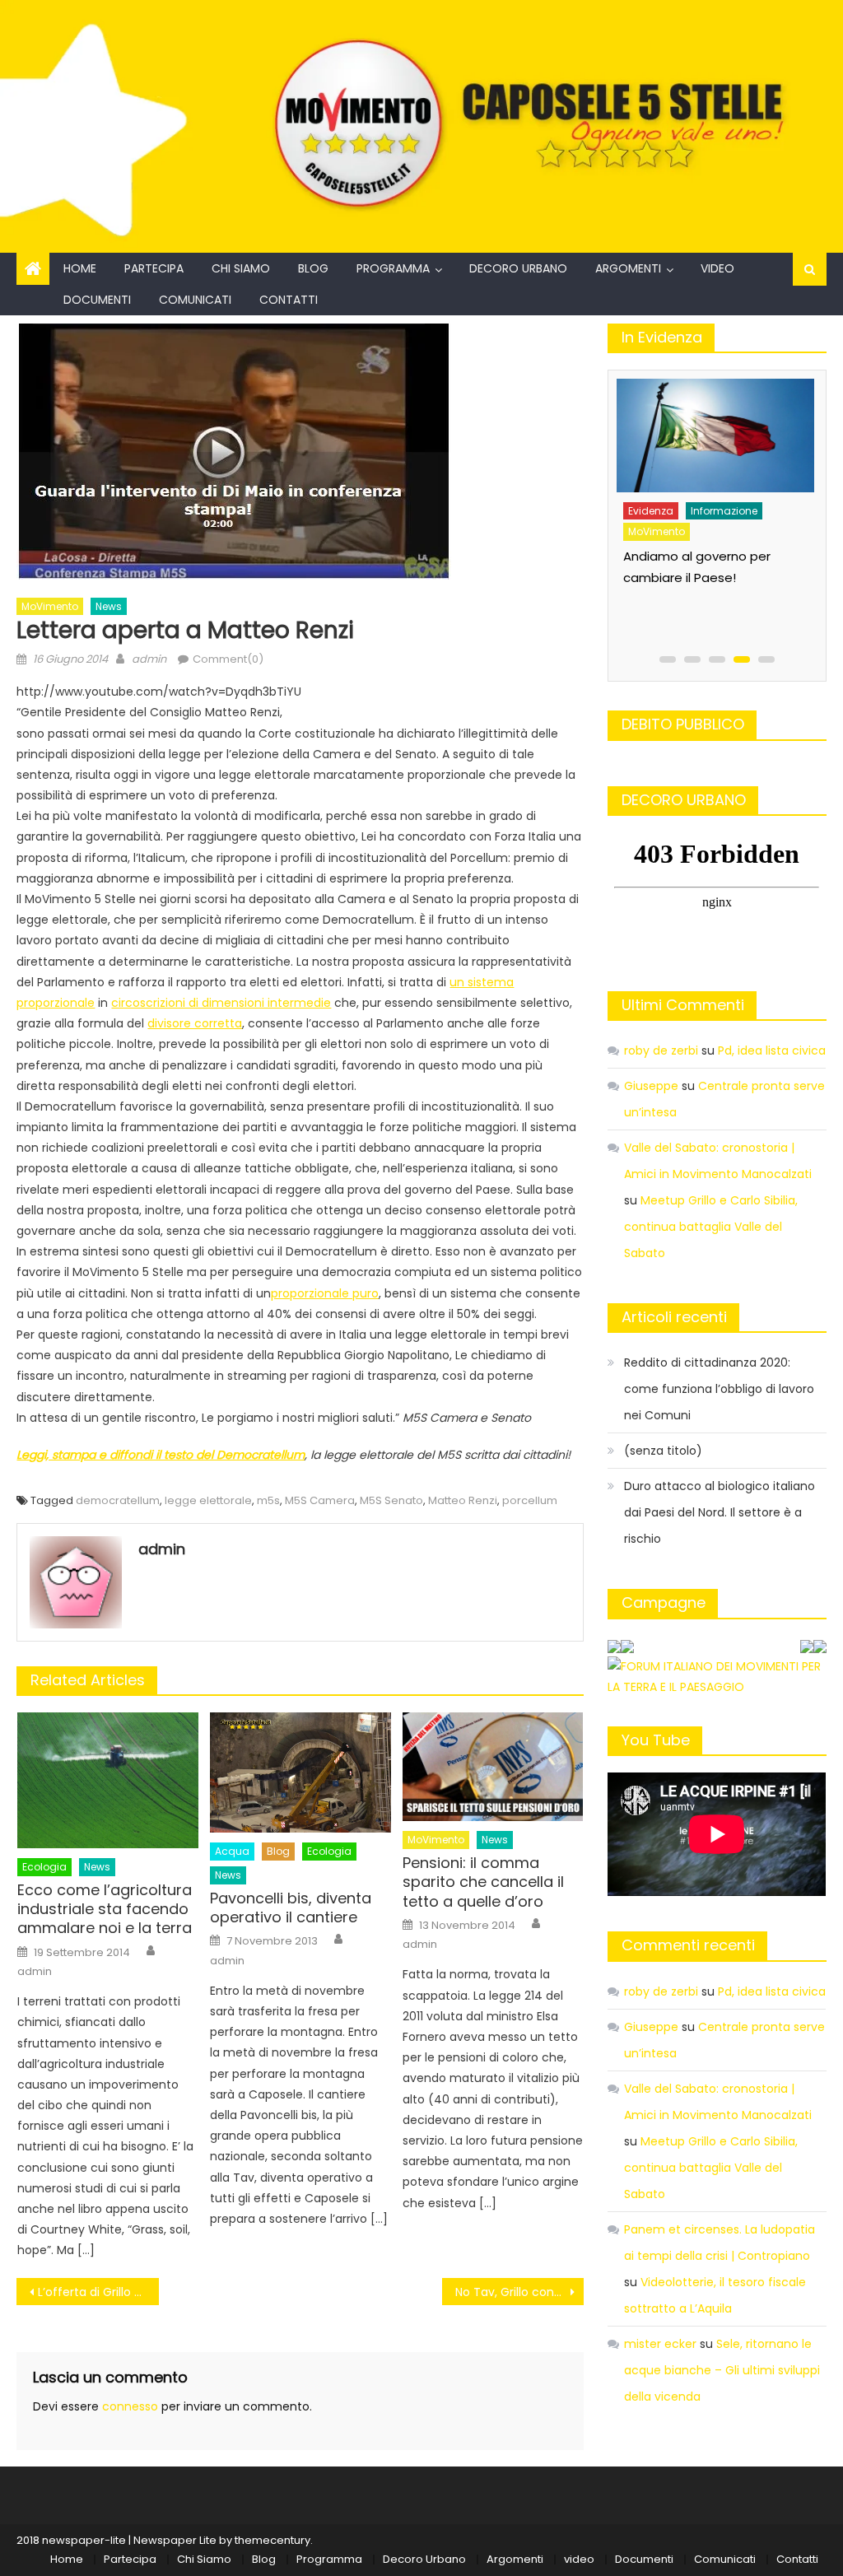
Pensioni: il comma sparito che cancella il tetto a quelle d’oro (483, 1882)
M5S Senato (391, 1500)
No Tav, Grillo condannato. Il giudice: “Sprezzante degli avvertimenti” (519, 2292)
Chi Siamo (241, 268)
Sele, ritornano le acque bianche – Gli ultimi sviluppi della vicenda (722, 2370)
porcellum (530, 1500)
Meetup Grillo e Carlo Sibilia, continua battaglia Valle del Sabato (711, 1227)
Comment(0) (228, 659)
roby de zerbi (661, 1050)
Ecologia (44, 1867)
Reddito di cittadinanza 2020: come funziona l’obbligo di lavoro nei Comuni (719, 1389)
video (717, 268)
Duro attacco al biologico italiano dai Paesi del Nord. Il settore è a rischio (720, 1512)
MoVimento (50, 606)
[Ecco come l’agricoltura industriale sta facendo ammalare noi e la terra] (108, 1780)
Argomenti (628, 268)
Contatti (289, 300)
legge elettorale (208, 1500)
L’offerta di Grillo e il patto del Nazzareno (98, 2292)
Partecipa (154, 268)
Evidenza (666, 502)
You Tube (656, 1740)
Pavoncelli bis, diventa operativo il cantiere (291, 1908)
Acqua (232, 1851)
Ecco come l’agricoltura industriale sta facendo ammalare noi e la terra (105, 1909)
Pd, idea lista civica (772, 1050)
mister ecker (660, 2344)
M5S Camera (320, 1500)
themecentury (272, 2540)
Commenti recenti (688, 1945)
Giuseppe (651, 1086)
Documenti (97, 300)
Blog (313, 268)
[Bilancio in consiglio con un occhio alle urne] (729, 431)
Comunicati (195, 300)
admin (149, 659)
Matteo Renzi (463, 1500)
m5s (268, 1500)
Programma (393, 268)
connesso (130, 2406)
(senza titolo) (663, 1451)
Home (80, 268)
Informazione (739, 502)
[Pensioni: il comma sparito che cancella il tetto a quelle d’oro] (493, 1767)
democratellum (118, 1500)
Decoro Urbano (518, 268)
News (109, 606)
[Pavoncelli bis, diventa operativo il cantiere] (300, 1773)
